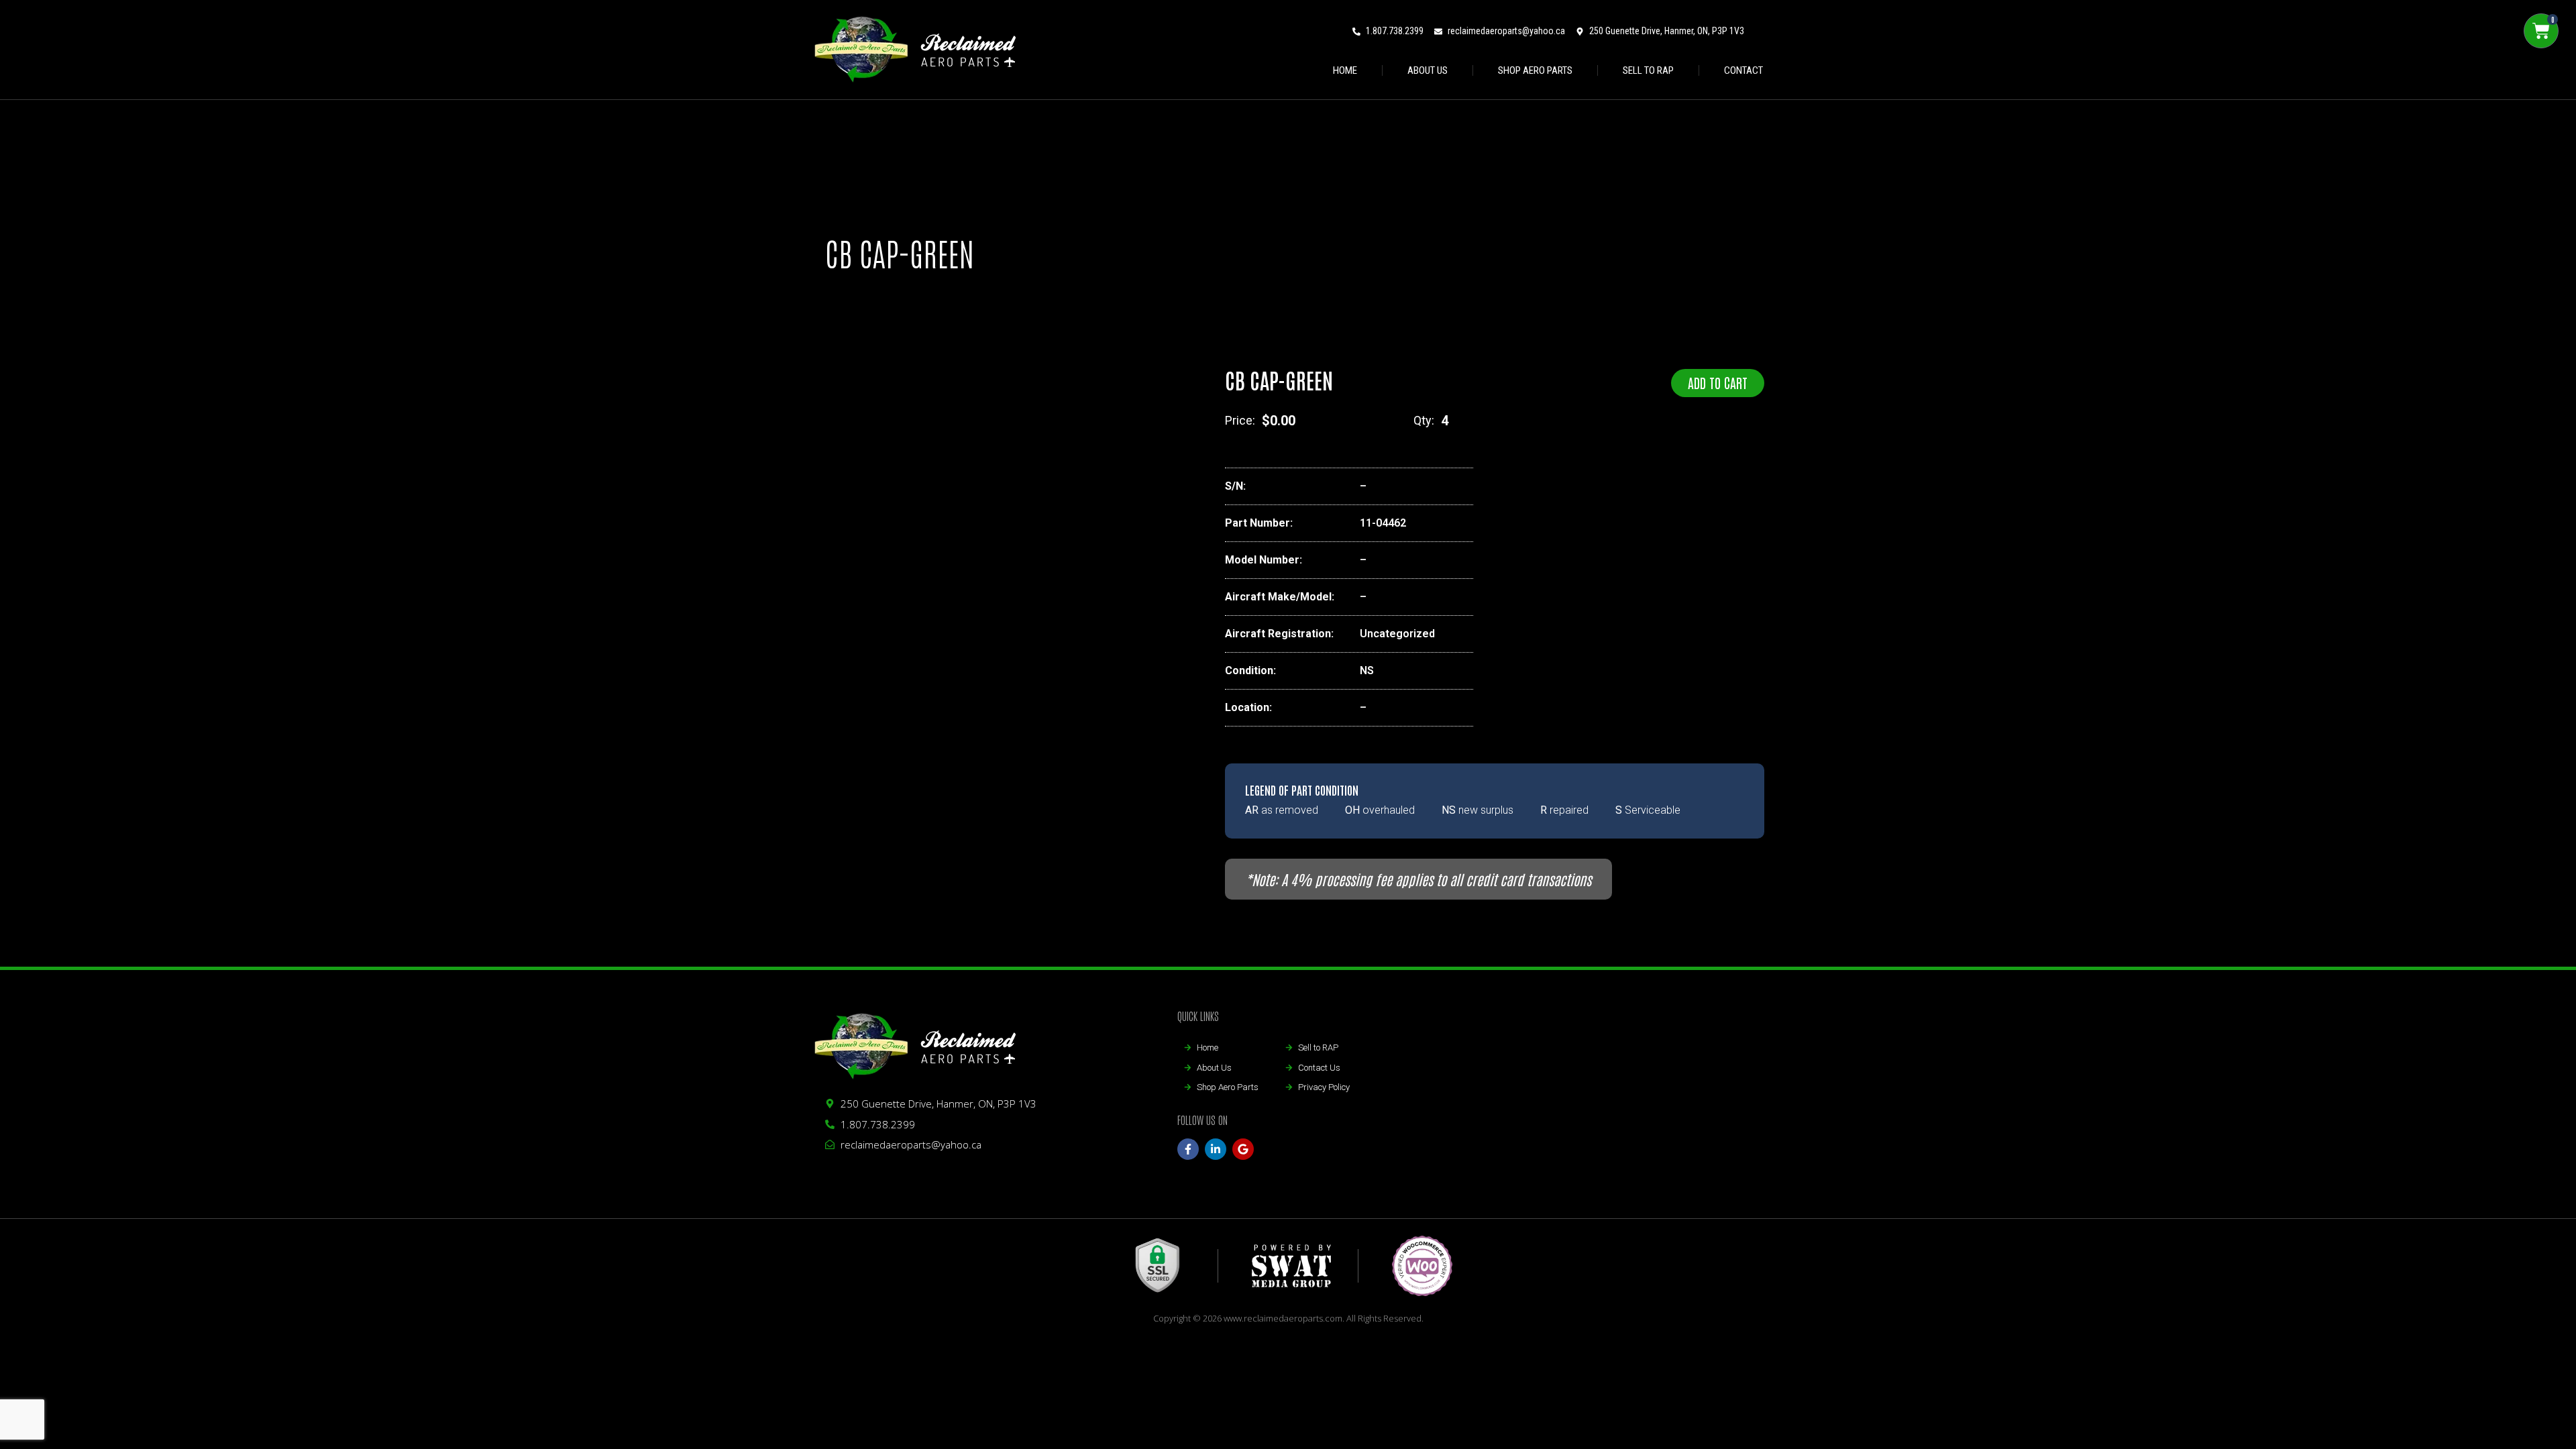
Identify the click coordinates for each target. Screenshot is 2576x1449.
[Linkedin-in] (1216, 1149)
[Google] (1243, 1149)
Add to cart (1718, 382)
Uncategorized (1397, 634)
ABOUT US (1428, 70)
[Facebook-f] (1188, 1149)
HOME (1345, 70)
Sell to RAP (1648, 70)
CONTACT (1743, 70)
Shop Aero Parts (1535, 70)
